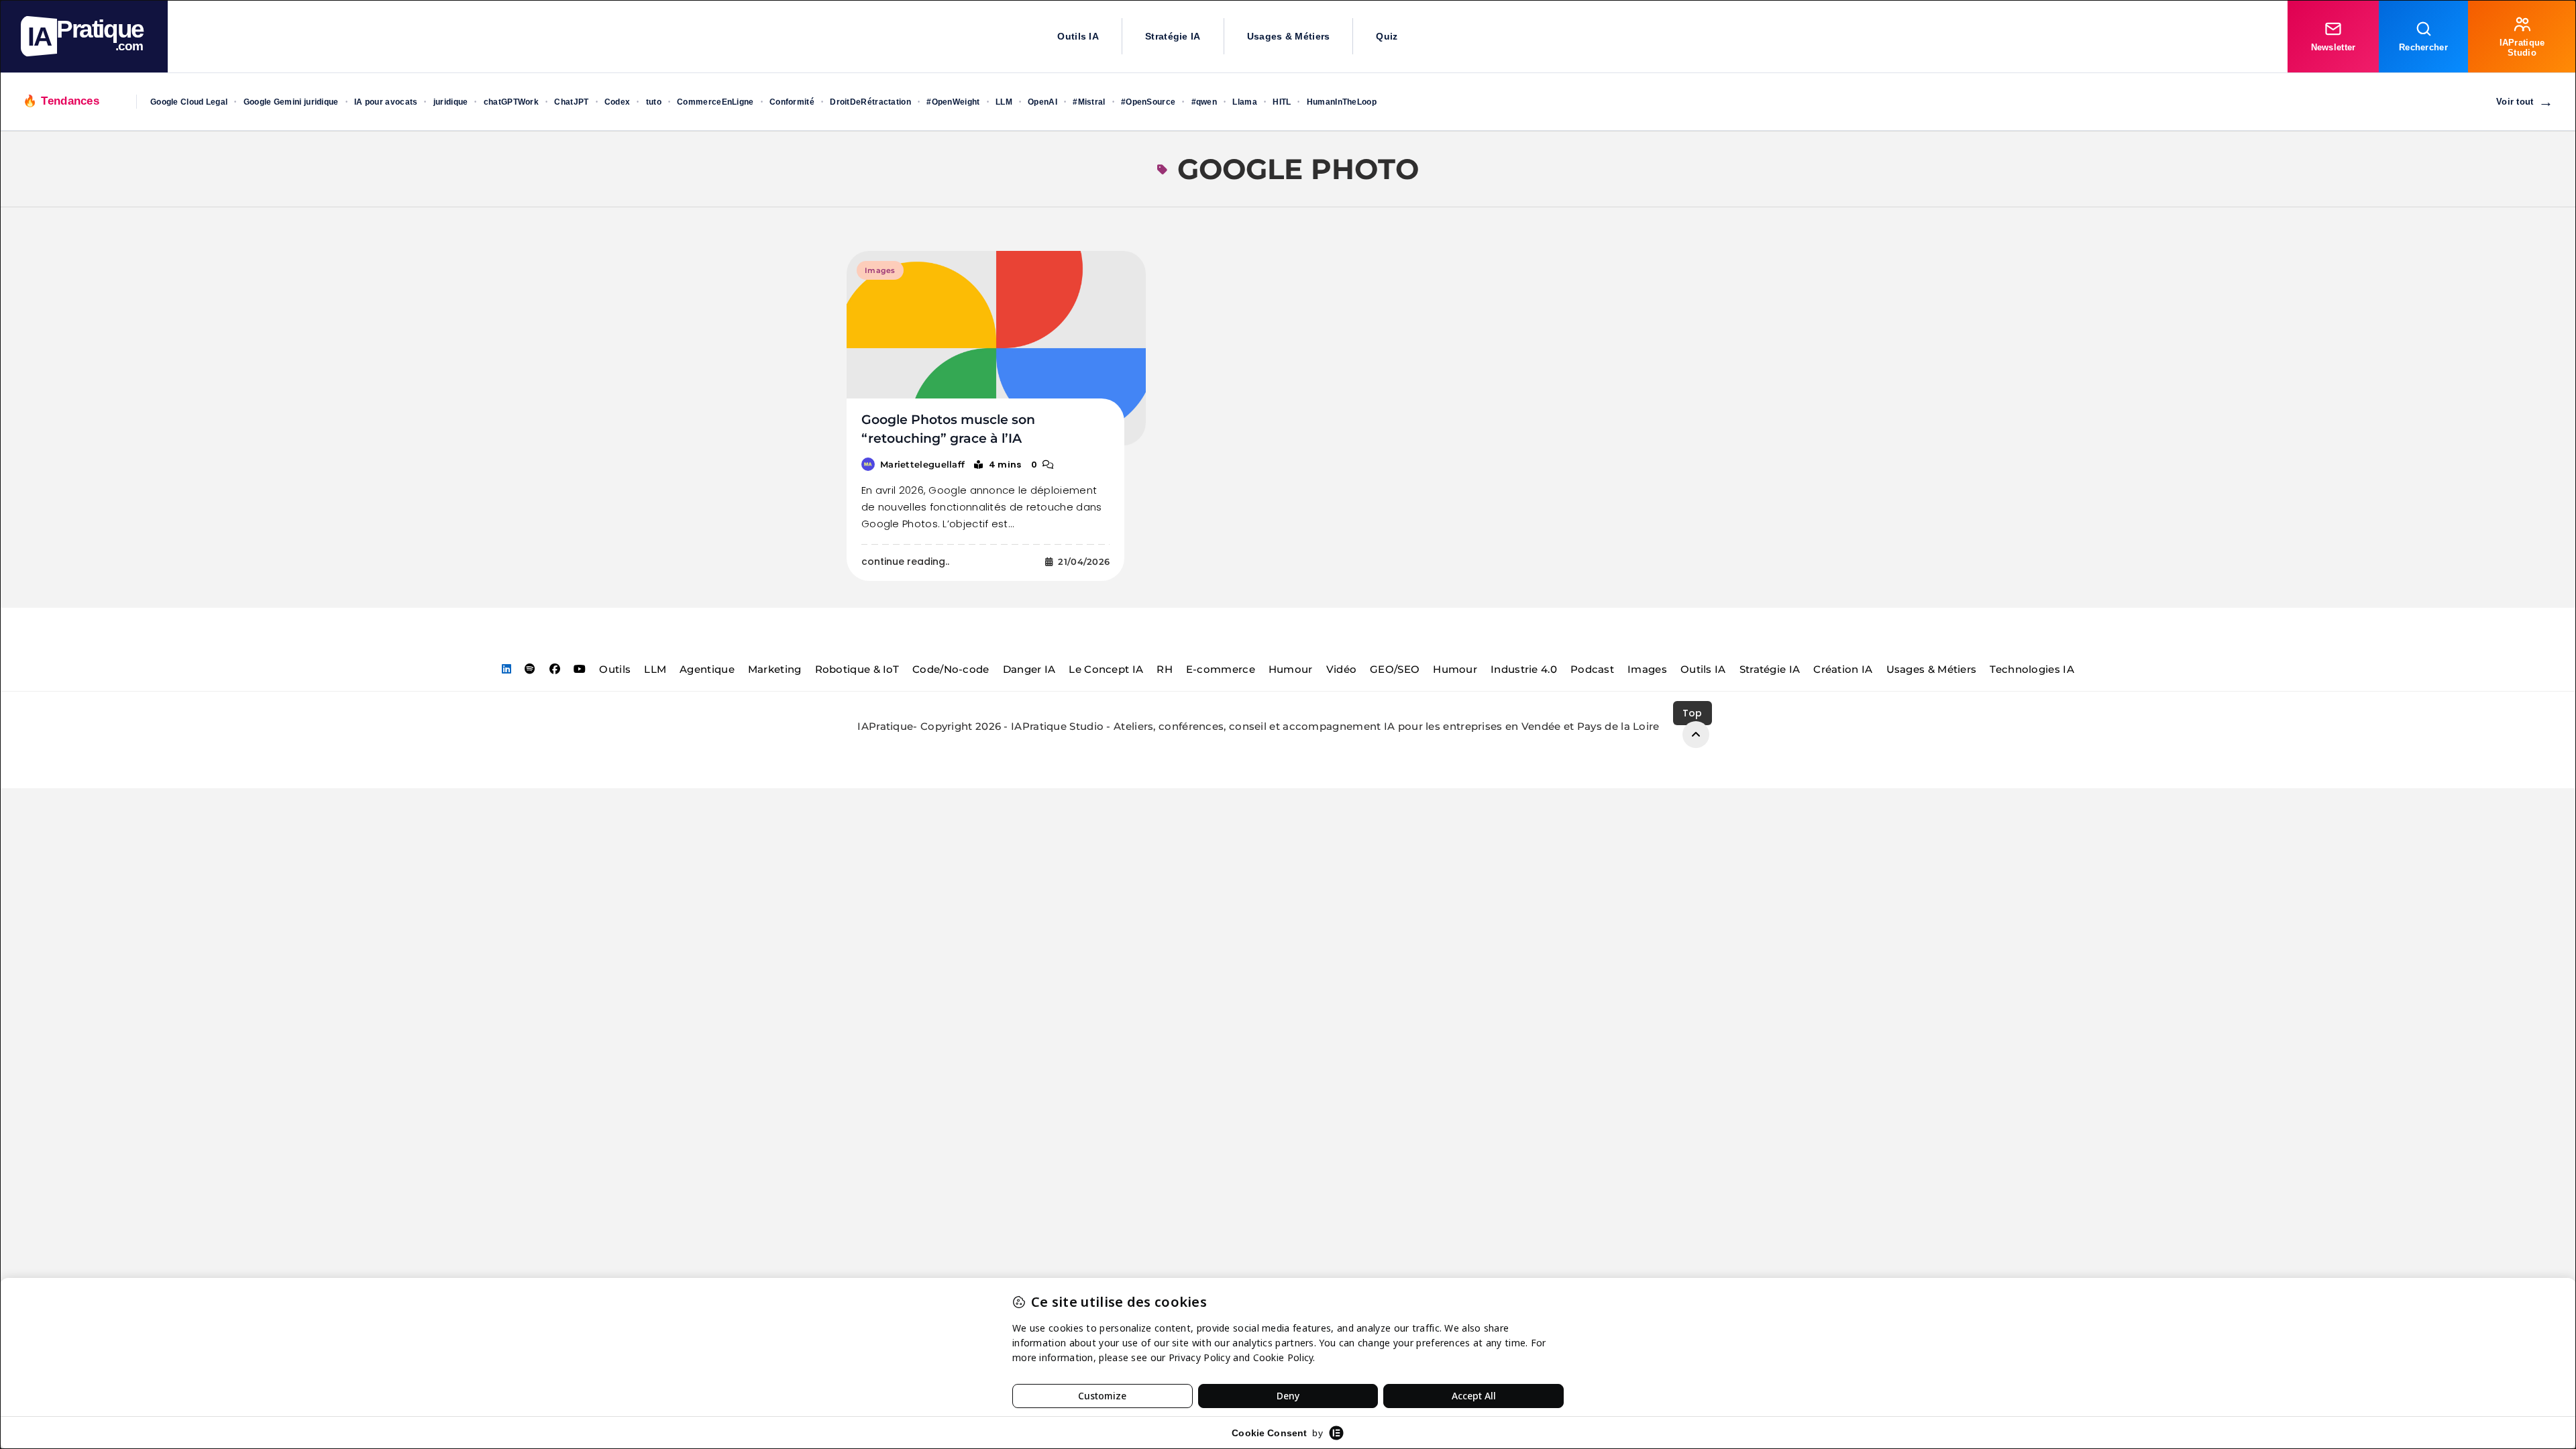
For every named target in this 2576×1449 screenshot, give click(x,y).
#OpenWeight (953, 102)
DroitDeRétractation (870, 102)
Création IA (1843, 669)
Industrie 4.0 (1524, 669)
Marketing (775, 669)
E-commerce (1221, 669)
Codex (618, 102)
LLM (1004, 102)
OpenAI (1042, 102)
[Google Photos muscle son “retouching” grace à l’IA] (996, 348)
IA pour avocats (386, 102)
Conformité (792, 102)
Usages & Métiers (1289, 36)
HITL (1282, 102)
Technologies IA (2032, 669)
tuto (654, 102)
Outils (615, 669)
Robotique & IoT (857, 669)
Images (880, 270)
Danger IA (1029, 669)
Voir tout (2525, 102)
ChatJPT (571, 102)
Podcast (1592, 669)
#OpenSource (1148, 102)
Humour (1291, 669)
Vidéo (1342, 669)
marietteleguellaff (922, 464)
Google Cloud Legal (189, 102)
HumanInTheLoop (1342, 102)
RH (1165, 669)
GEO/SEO (1395, 669)
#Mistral (1089, 102)
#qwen (1204, 102)
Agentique (707, 669)
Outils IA (1078, 36)
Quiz (1387, 36)
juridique (451, 102)
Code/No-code (951, 669)
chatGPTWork (511, 102)
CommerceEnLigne (715, 102)
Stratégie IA (1173, 36)
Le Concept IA (1106, 669)
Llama (1245, 102)
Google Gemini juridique (291, 102)
